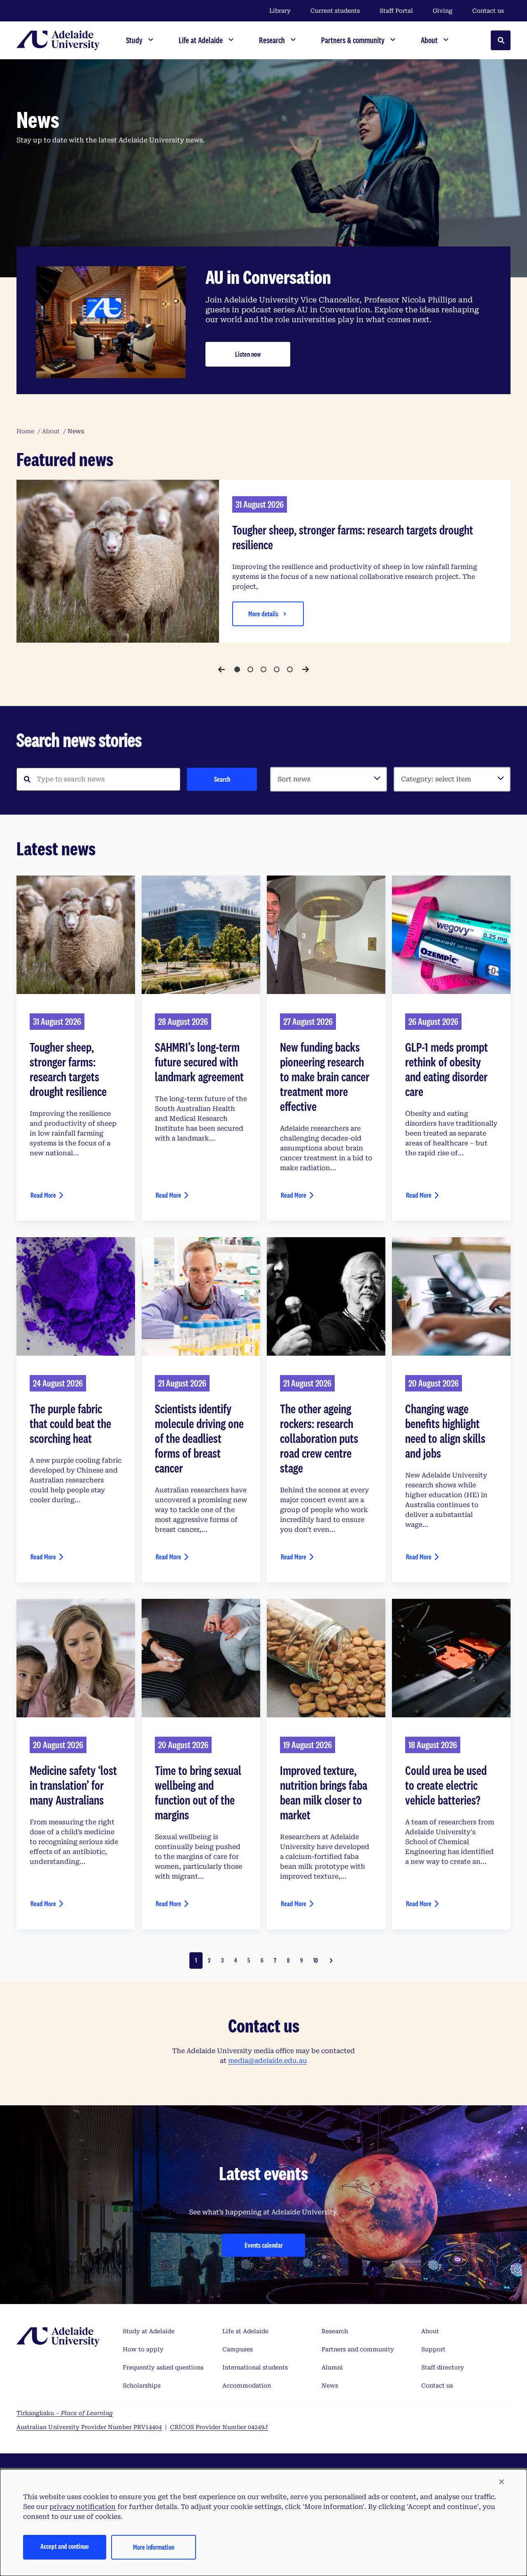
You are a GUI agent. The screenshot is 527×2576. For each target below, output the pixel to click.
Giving (443, 11)
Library (280, 11)
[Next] (305, 669)
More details (263, 614)
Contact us (488, 11)
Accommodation (247, 2386)
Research (335, 2331)
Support (433, 2349)
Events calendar (264, 2245)
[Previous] (222, 669)
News (330, 2386)
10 (316, 1960)
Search (222, 779)
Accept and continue (65, 2546)
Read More (43, 1195)
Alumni (332, 2367)
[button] (501, 2482)
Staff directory (443, 2367)
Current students (335, 11)
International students (255, 2367)
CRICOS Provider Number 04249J (219, 2427)
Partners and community (358, 2349)
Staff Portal (396, 11)
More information (154, 2547)
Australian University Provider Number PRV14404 (89, 2427)
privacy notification (83, 2507)
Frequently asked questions (163, 2367)
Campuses (238, 2349)
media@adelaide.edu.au (268, 2061)
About (430, 2331)
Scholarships (142, 2386)
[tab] (237, 669)
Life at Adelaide (245, 2331)
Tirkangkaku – (65, 2413)
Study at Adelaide (149, 2331)
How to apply (143, 2349)
